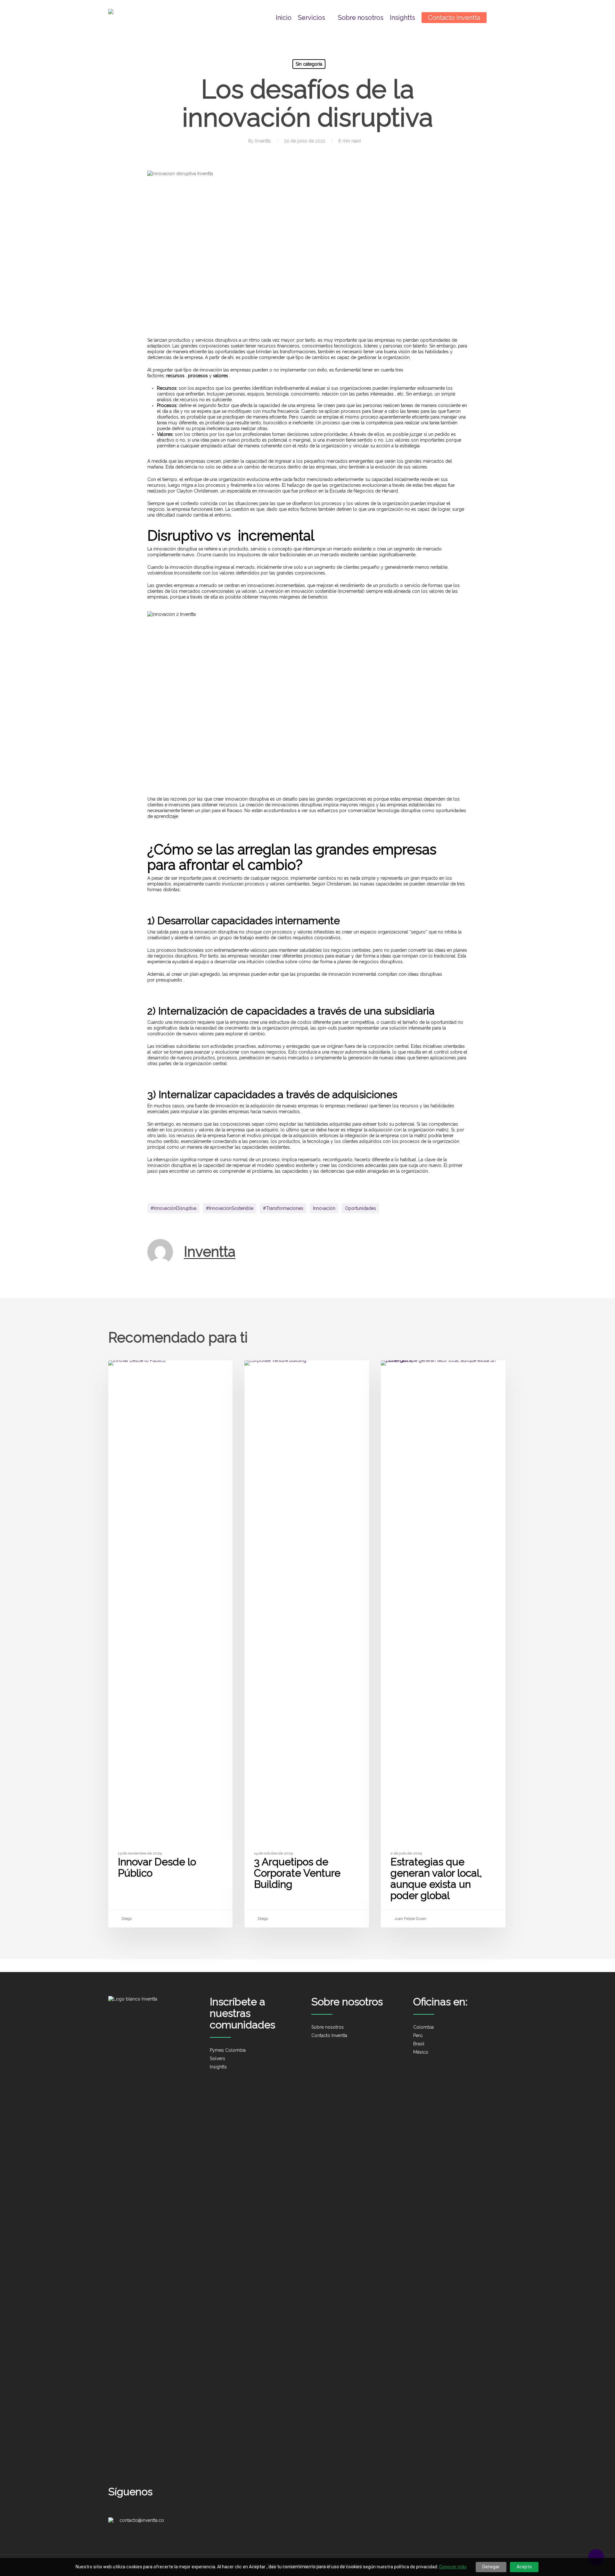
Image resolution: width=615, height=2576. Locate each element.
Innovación (324, 1208)
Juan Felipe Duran (410, 1919)
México (421, 2052)
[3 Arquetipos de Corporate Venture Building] (307, 1644)
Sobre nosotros (328, 2027)
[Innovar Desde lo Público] (170, 1644)
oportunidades (361, 1208)
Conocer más (453, 2567)
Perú (418, 2035)
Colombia (423, 2027)
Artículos (402, 1371)
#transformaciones (283, 1208)
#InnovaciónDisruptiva (173, 1208)
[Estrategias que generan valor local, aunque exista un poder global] (443, 1644)
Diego (126, 1919)
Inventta (263, 141)
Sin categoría (309, 64)
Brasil (419, 2044)
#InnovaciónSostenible (230, 1208)
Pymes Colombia (228, 2050)
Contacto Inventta (329, 2035)
